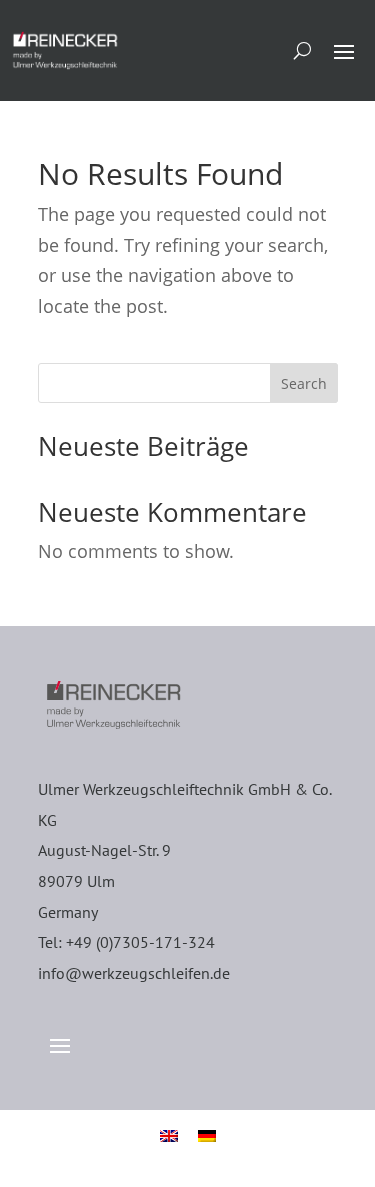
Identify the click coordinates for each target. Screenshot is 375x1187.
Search (304, 383)
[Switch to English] (169, 1133)
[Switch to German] (207, 1133)
